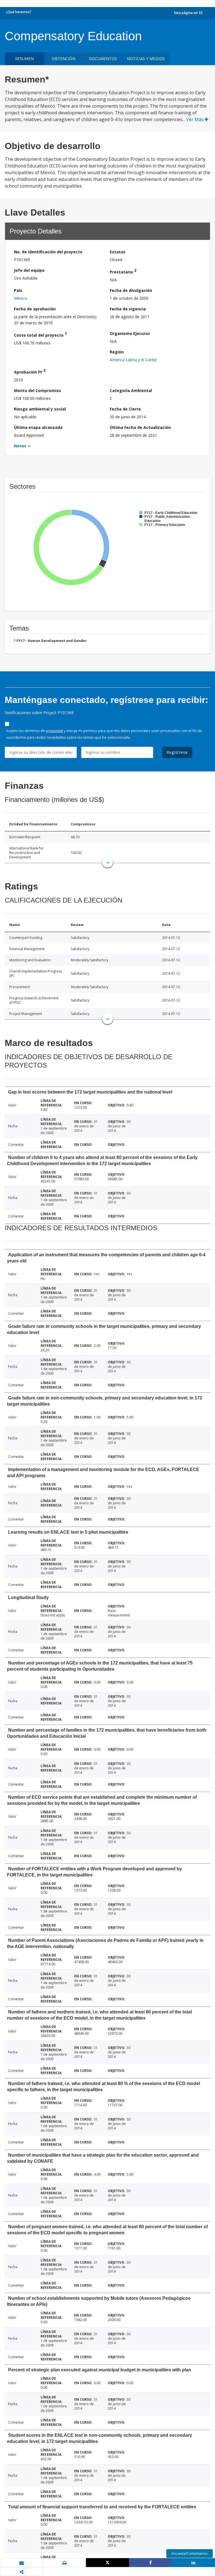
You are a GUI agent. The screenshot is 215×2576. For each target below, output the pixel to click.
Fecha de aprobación (35, 309)
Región (117, 352)
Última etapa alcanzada (38, 427)
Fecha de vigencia (128, 309)
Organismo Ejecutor (130, 333)
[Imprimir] (65, 2563)
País (18, 290)
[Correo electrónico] (22, 2563)
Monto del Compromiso (38, 390)
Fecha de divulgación (131, 290)
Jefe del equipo (29, 270)
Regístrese (177, 752)
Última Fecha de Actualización (140, 427)
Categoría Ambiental (131, 390)
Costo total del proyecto (40, 334)
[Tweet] (107, 2563)
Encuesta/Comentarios (190, 2553)
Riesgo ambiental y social (40, 409)
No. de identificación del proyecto (48, 252)
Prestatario (123, 271)
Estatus (118, 252)
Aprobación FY (30, 371)
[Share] (151, 2563)
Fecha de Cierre (125, 409)
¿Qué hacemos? (19, 12)
